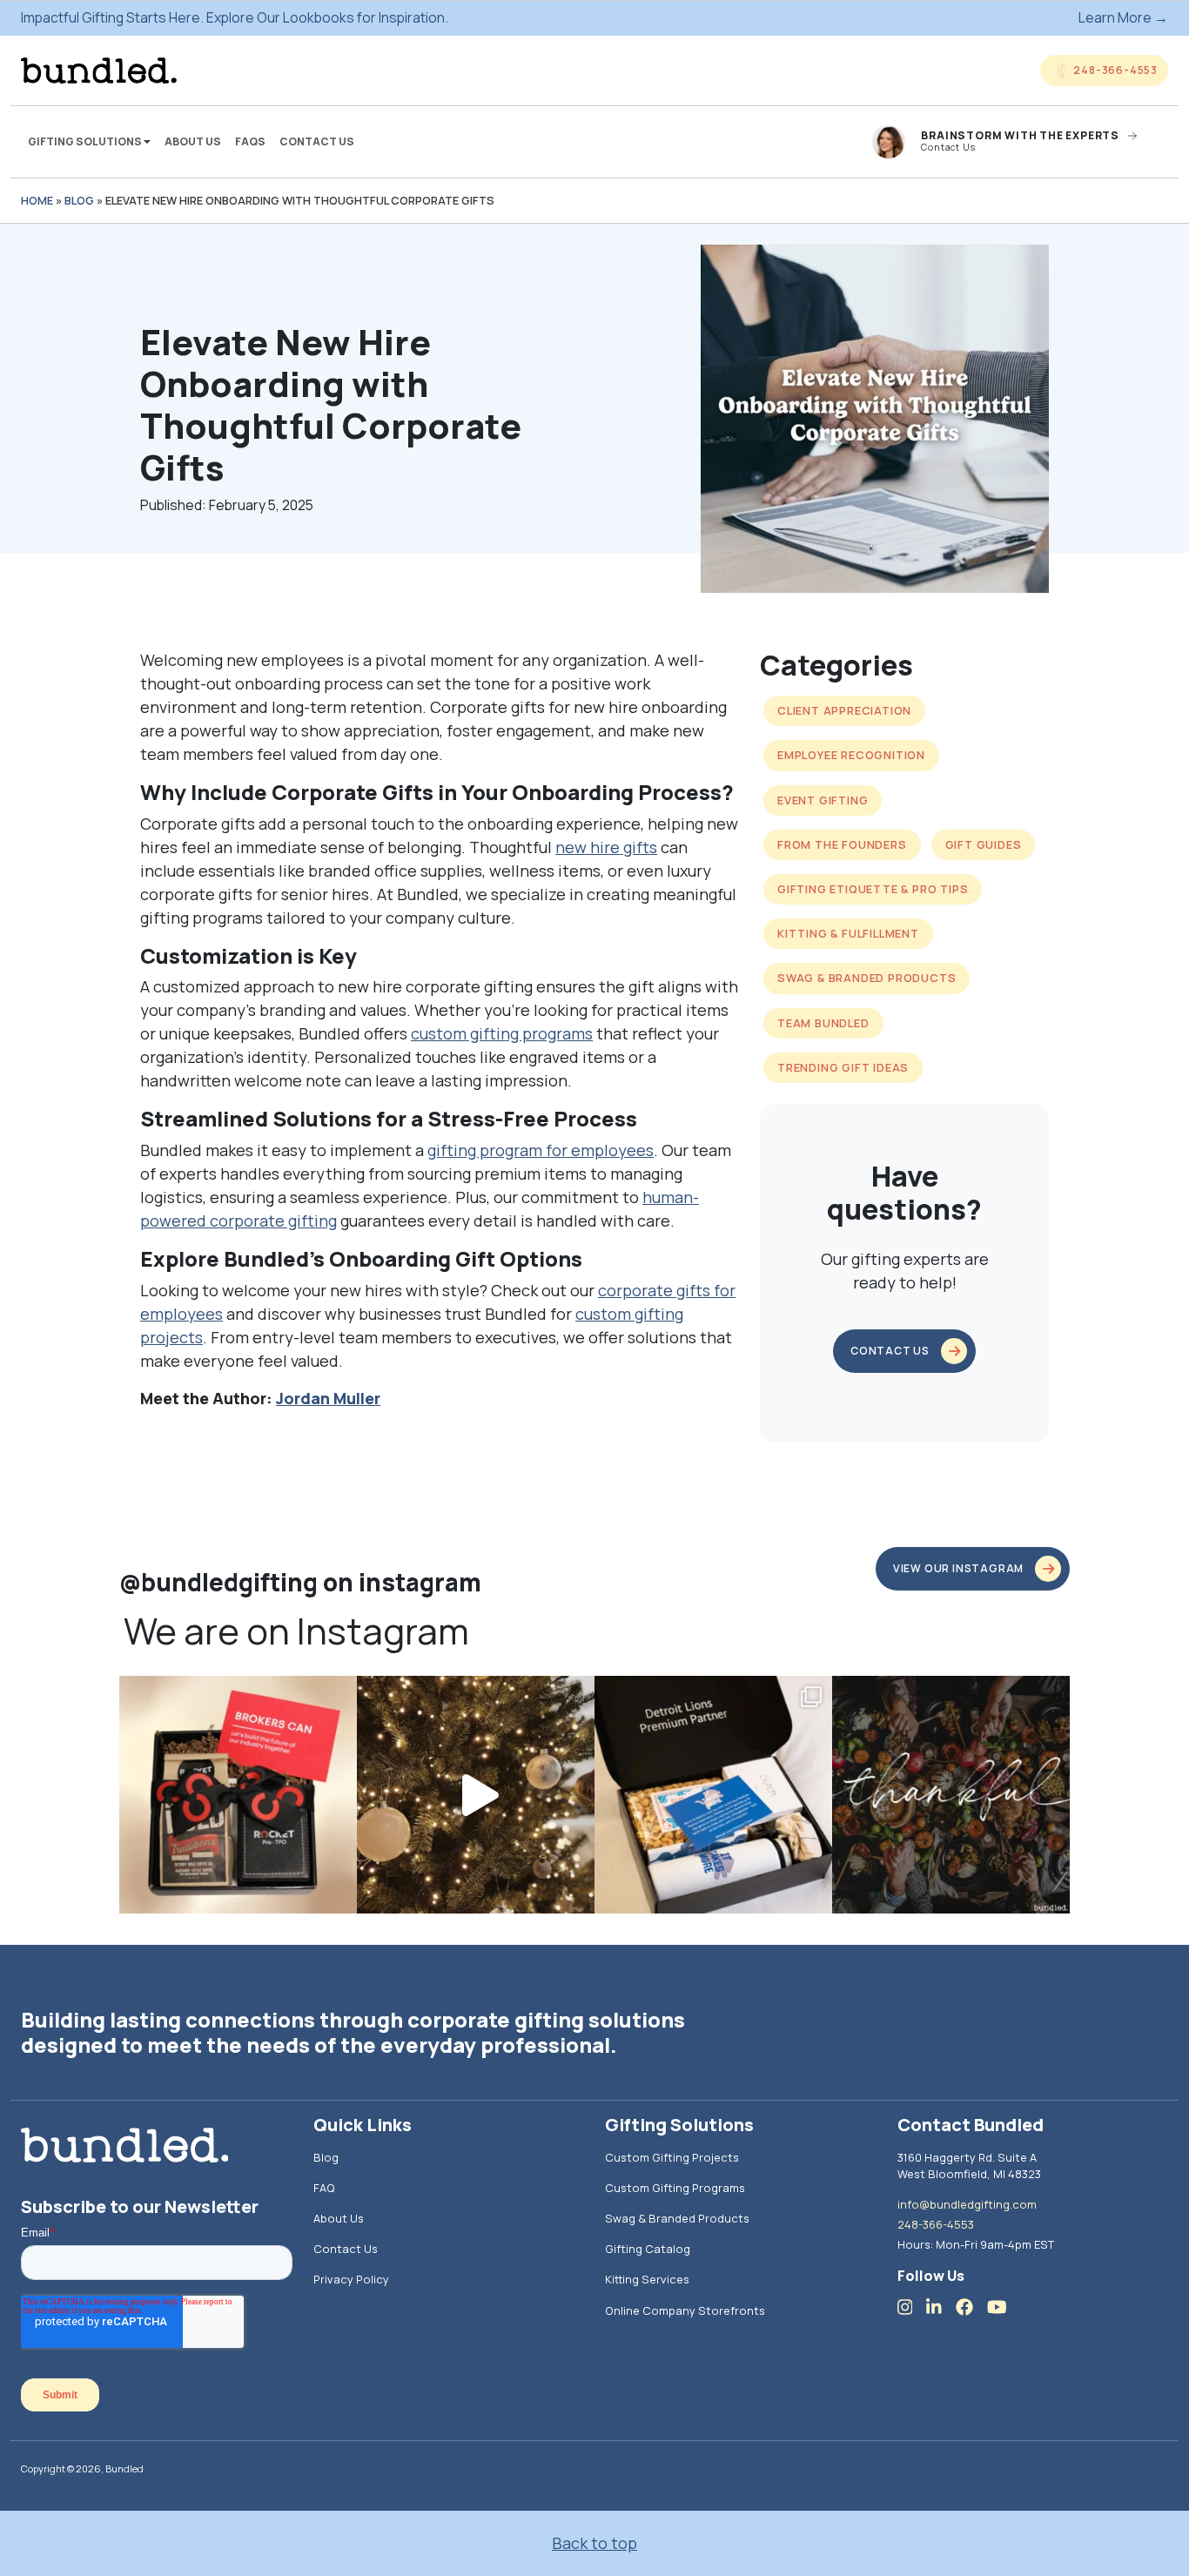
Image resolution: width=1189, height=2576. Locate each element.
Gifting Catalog (648, 2249)
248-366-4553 (936, 2224)
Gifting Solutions (86, 141)
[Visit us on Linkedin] (941, 2307)
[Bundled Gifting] (99, 71)
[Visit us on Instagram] (912, 2307)
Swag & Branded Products (867, 978)
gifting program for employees (541, 1150)
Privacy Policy (351, 2279)
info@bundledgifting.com (967, 2204)
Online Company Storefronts (685, 2310)
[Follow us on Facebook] (971, 2307)
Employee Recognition (851, 755)
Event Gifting (823, 800)
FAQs (250, 141)
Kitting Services (647, 2279)
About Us (193, 141)
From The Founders (842, 844)
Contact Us (317, 141)
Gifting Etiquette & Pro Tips (873, 889)
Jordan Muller (328, 1398)
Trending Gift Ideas (843, 1067)
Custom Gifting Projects (672, 2157)
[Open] (238, 1795)
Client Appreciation (844, 710)
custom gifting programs (502, 1033)
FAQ (324, 2188)
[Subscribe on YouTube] (1004, 2307)
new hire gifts (606, 847)
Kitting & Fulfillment (848, 933)
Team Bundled (823, 1023)
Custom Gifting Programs (675, 2188)
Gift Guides (984, 844)
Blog (79, 200)
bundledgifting (236, 1693)
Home (37, 200)
